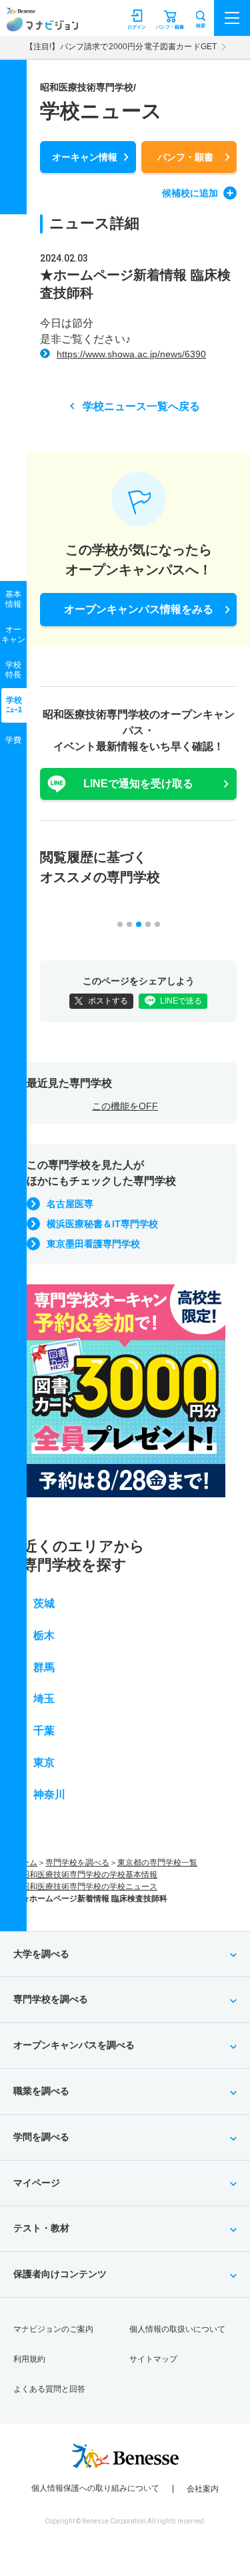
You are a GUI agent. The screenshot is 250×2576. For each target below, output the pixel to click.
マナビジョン (42, 24)
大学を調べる (41, 1954)
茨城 (44, 1603)
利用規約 (29, 2359)
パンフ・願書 (185, 157)
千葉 (44, 1731)
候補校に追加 (190, 193)
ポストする (108, 1001)
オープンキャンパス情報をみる (139, 609)
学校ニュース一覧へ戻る (141, 406)
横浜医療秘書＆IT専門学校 (102, 1224)
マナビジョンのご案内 (53, 2329)
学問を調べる (41, 2137)
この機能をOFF (125, 1106)
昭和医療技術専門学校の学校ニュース (89, 1887)
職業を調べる (41, 2091)
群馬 (44, 1667)
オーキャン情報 (85, 157)
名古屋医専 (70, 1204)
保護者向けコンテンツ (60, 2274)
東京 (44, 1762)
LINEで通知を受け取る (138, 784)
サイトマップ (153, 2359)
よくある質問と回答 (49, 2389)
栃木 (44, 1635)
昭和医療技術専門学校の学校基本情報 (89, 1875)
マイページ (37, 2183)
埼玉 (44, 1699)
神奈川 (49, 1794)
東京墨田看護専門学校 (93, 1244)
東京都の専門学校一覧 (157, 1863)
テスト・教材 (41, 2228)
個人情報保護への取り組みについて (95, 2488)
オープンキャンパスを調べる (74, 2045)
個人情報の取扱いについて (177, 2329)
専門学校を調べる (77, 1863)
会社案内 (203, 2489)
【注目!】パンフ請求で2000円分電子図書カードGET (121, 47)
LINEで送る (181, 1001)
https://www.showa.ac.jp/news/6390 (131, 354)
